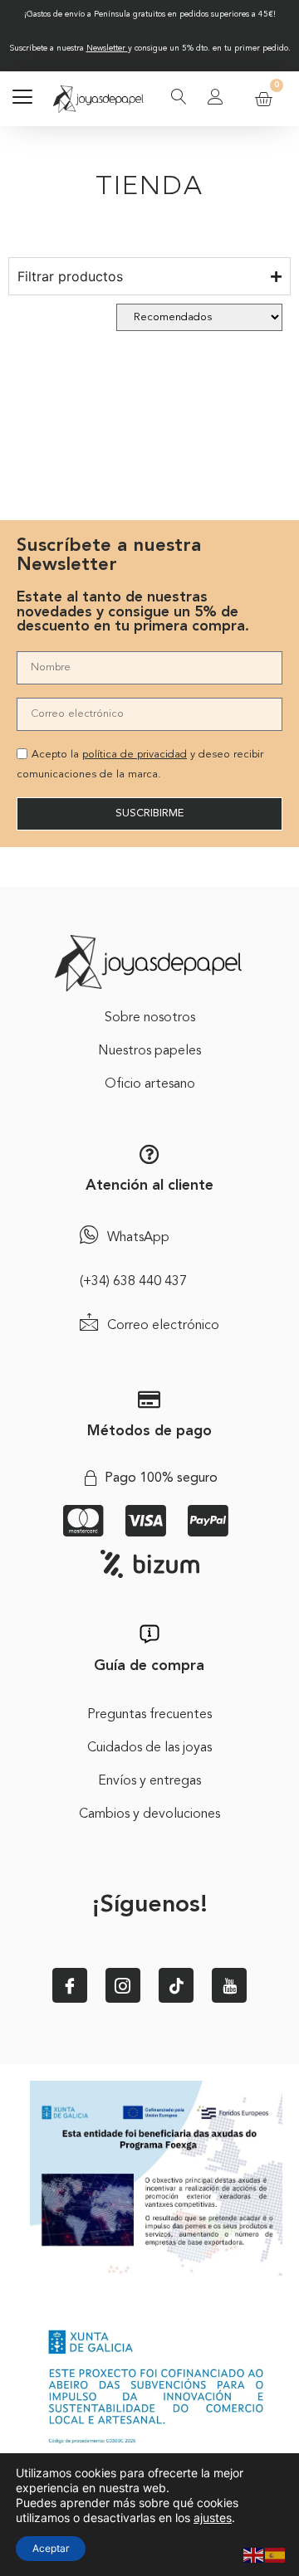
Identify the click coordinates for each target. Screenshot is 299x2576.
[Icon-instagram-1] (123, 1985)
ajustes (213, 2518)
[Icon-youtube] (229, 1985)
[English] (254, 2554)
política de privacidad (135, 755)
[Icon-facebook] (70, 1985)
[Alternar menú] (22, 99)
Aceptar (51, 2548)
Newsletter (106, 48)
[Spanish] (276, 2554)
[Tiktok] (176, 1985)
